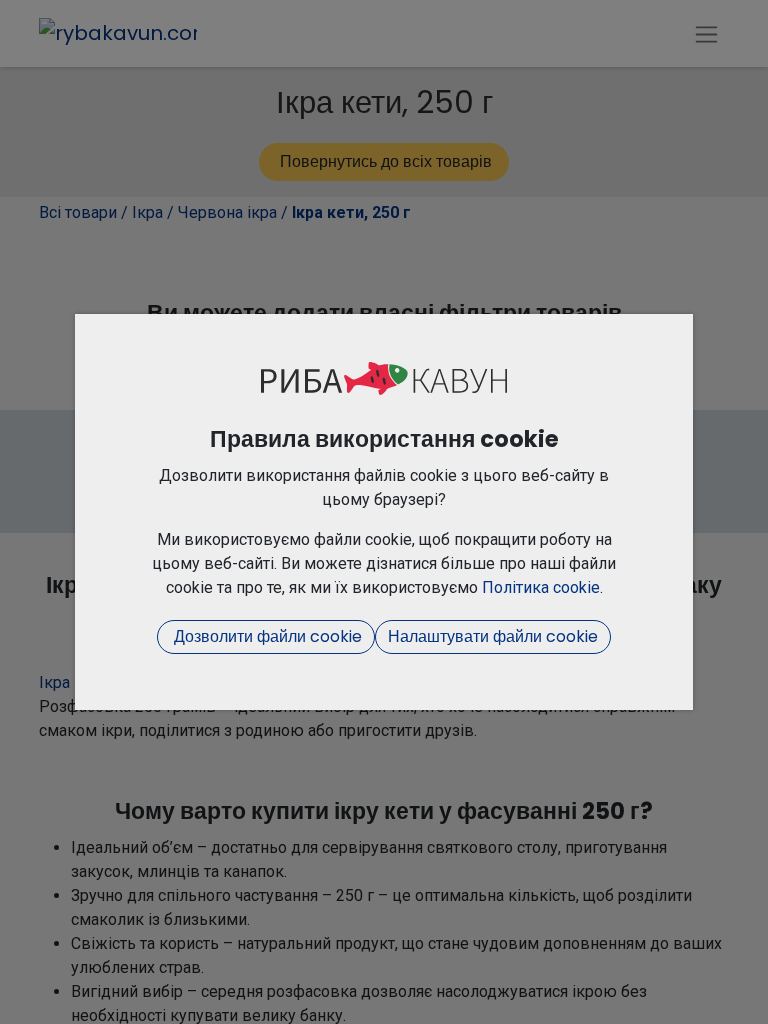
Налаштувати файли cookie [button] (493, 636)
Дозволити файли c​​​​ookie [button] (266, 636)
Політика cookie (541, 587)
